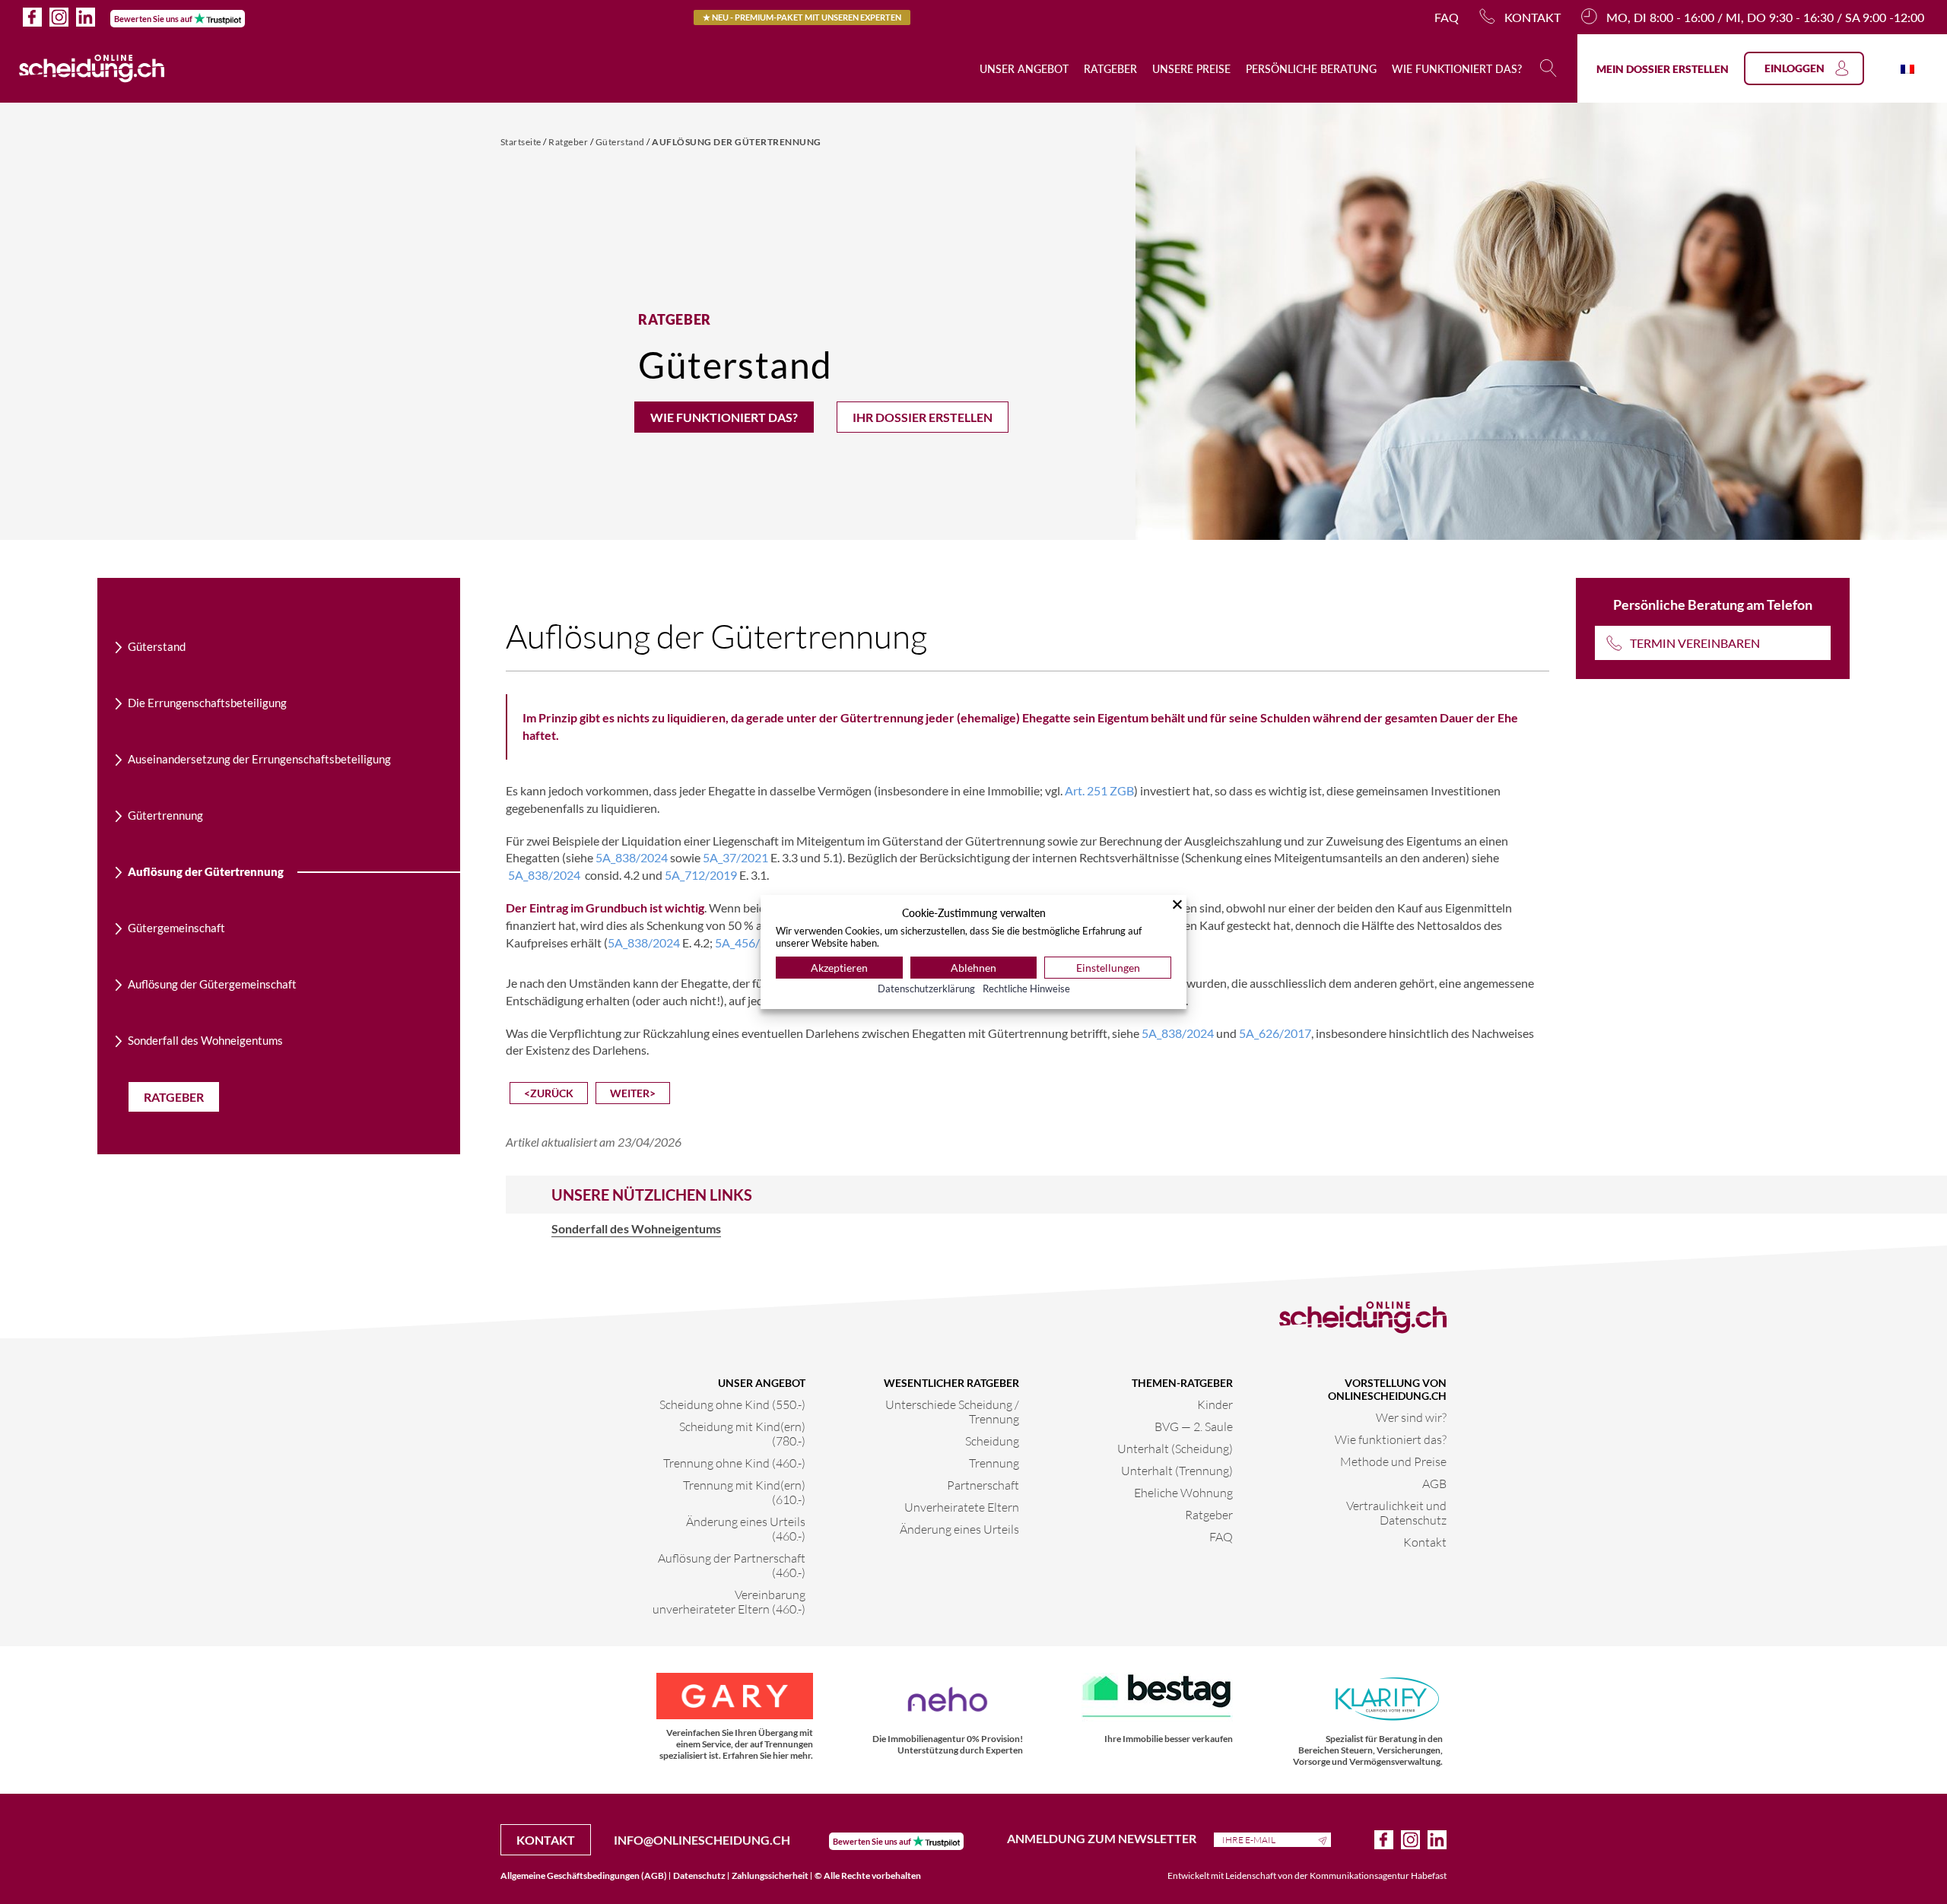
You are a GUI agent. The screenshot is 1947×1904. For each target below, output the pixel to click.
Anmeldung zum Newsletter (1103, 1838)
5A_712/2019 (701, 875)
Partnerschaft (983, 1485)
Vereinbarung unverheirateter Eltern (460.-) (729, 1601)
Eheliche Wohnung (1183, 1492)
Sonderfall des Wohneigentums (205, 1040)
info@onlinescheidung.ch (702, 1840)
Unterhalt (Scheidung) (1175, 1448)
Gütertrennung (165, 815)
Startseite (522, 142)
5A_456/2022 (751, 942)
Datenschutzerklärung (926, 988)
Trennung (994, 1463)
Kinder (1215, 1404)
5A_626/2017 (1275, 1033)
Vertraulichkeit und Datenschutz (1396, 1512)
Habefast (1429, 1875)
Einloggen (1795, 68)
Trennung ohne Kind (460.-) (734, 1463)
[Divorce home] (92, 68)
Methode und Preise (1393, 1461)
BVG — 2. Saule (1194, 1426)
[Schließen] (1177, 904)
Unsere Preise (1191, 69)
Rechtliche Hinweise (1026, 988)
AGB (1434, 1483)
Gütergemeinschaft (176, 928)
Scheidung (992, 1441)
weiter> (633, 1093)
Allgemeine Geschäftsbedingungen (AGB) (584, 1875)
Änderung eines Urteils (959, 1529)
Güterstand (621, 142)
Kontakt (1533, 17)
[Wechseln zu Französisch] (1907, 68)
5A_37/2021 (735, 857)
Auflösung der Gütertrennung (737, 142)
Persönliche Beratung (1311, 69)
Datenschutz (699, 1875)
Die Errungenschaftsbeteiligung (207, 703)
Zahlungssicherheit (770, 1875)
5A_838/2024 (632, 857)
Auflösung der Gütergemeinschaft (212, 984)
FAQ (1447, 17)
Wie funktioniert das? (1457, 69)
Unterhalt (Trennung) (1177, 1470)
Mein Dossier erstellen (1663, 69)
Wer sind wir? (1411, 1417)
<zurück (549, 1093)
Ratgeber (1110, 69)
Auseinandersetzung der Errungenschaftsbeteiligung (259, 759)
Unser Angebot (1024, 69)
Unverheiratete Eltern (962, 1507)
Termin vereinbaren (1695, 643)
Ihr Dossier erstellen (923, 417)
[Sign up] (1324, 1839)
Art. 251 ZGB (1099, 790)
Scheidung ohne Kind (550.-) (732, 1404)
